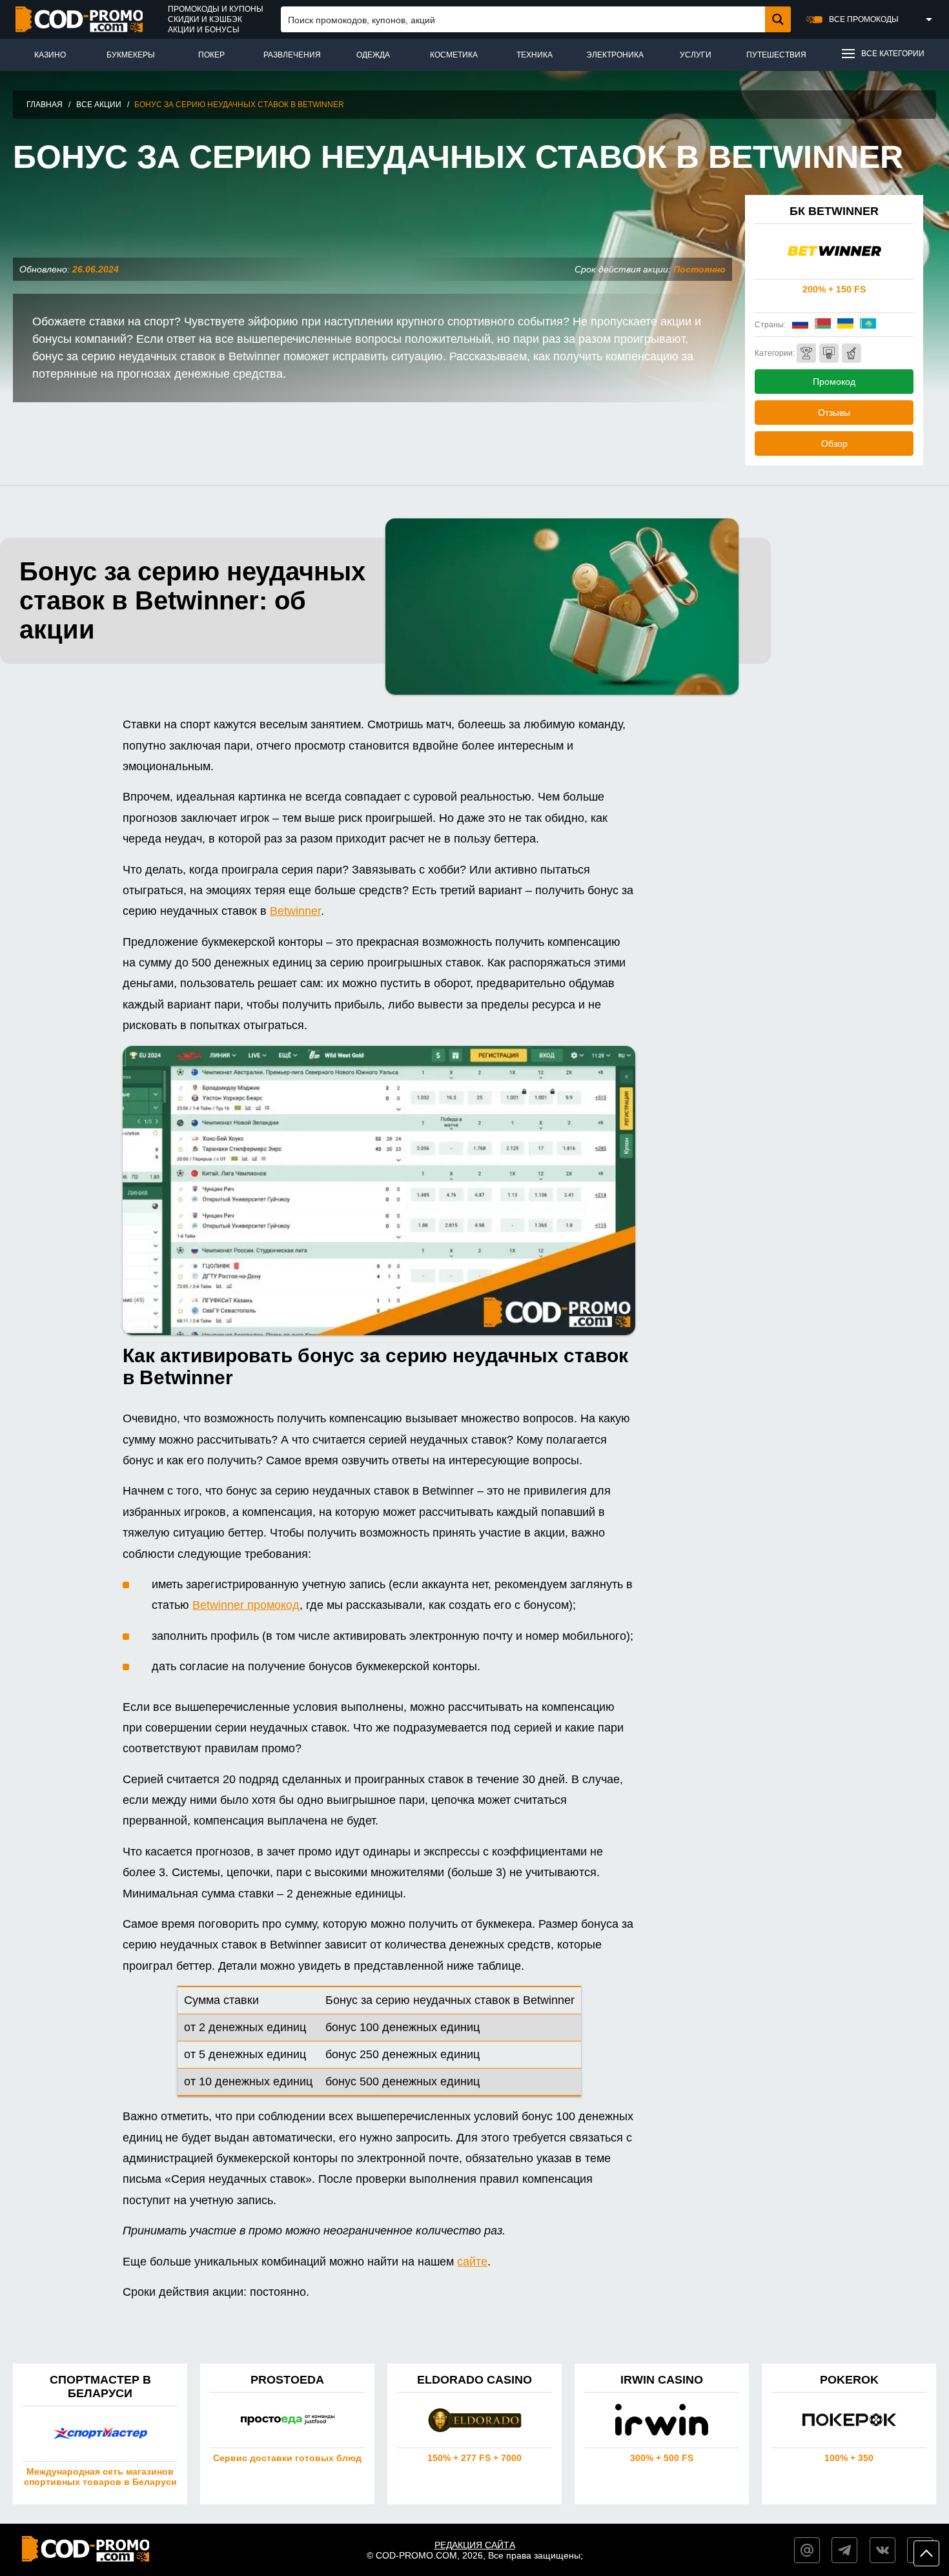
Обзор (834, 444)
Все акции (99, 105)
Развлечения (292, 55)
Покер (211, 55)
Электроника (615, 55)
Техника (535, 55)
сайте (472, 2262)
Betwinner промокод (246, 1605)
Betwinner (295, 911)
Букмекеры (131, 55)
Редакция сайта (475, 2545)
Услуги (696, 55)
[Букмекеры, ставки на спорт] (806, 353)
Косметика (454, 55)
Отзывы (834, 413)
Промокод (834, 382)
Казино (50, 55)
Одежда (373, 55)
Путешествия (776, 55)
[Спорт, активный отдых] (829, 353)
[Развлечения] (852, 353)
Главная (45, 105)
